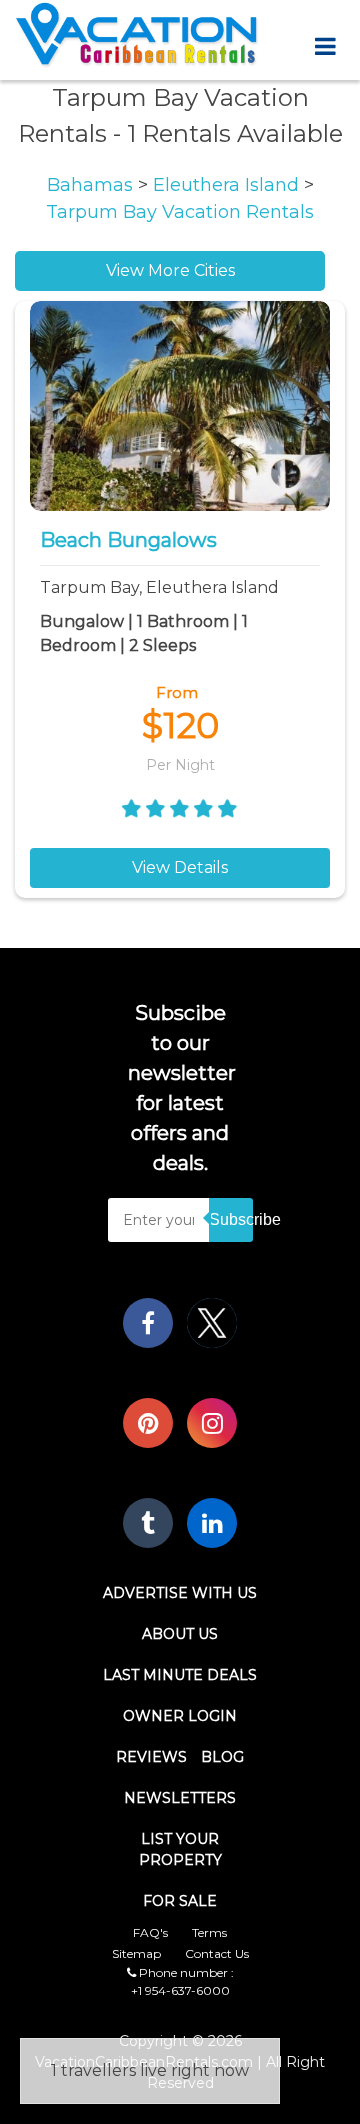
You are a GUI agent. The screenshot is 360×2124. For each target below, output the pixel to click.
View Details (180, 867)
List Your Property (180, 1849)
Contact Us (217, 1953)
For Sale (180, 1901)
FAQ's (150, 1932)
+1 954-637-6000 (180, 1990)
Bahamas (92, 185)
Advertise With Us (180, 1593)
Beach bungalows (128, 540)
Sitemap (136, 1953)
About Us (180, 1634)
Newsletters (180, 1798)
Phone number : (185, 1972)
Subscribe (231, 1219)
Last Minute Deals (180, 1675)
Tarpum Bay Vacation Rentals (180, 212)
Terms (209, 1932)
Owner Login (180, 1716)
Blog (222, 1757)
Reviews (151, 1757)
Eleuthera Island (228, 185)
